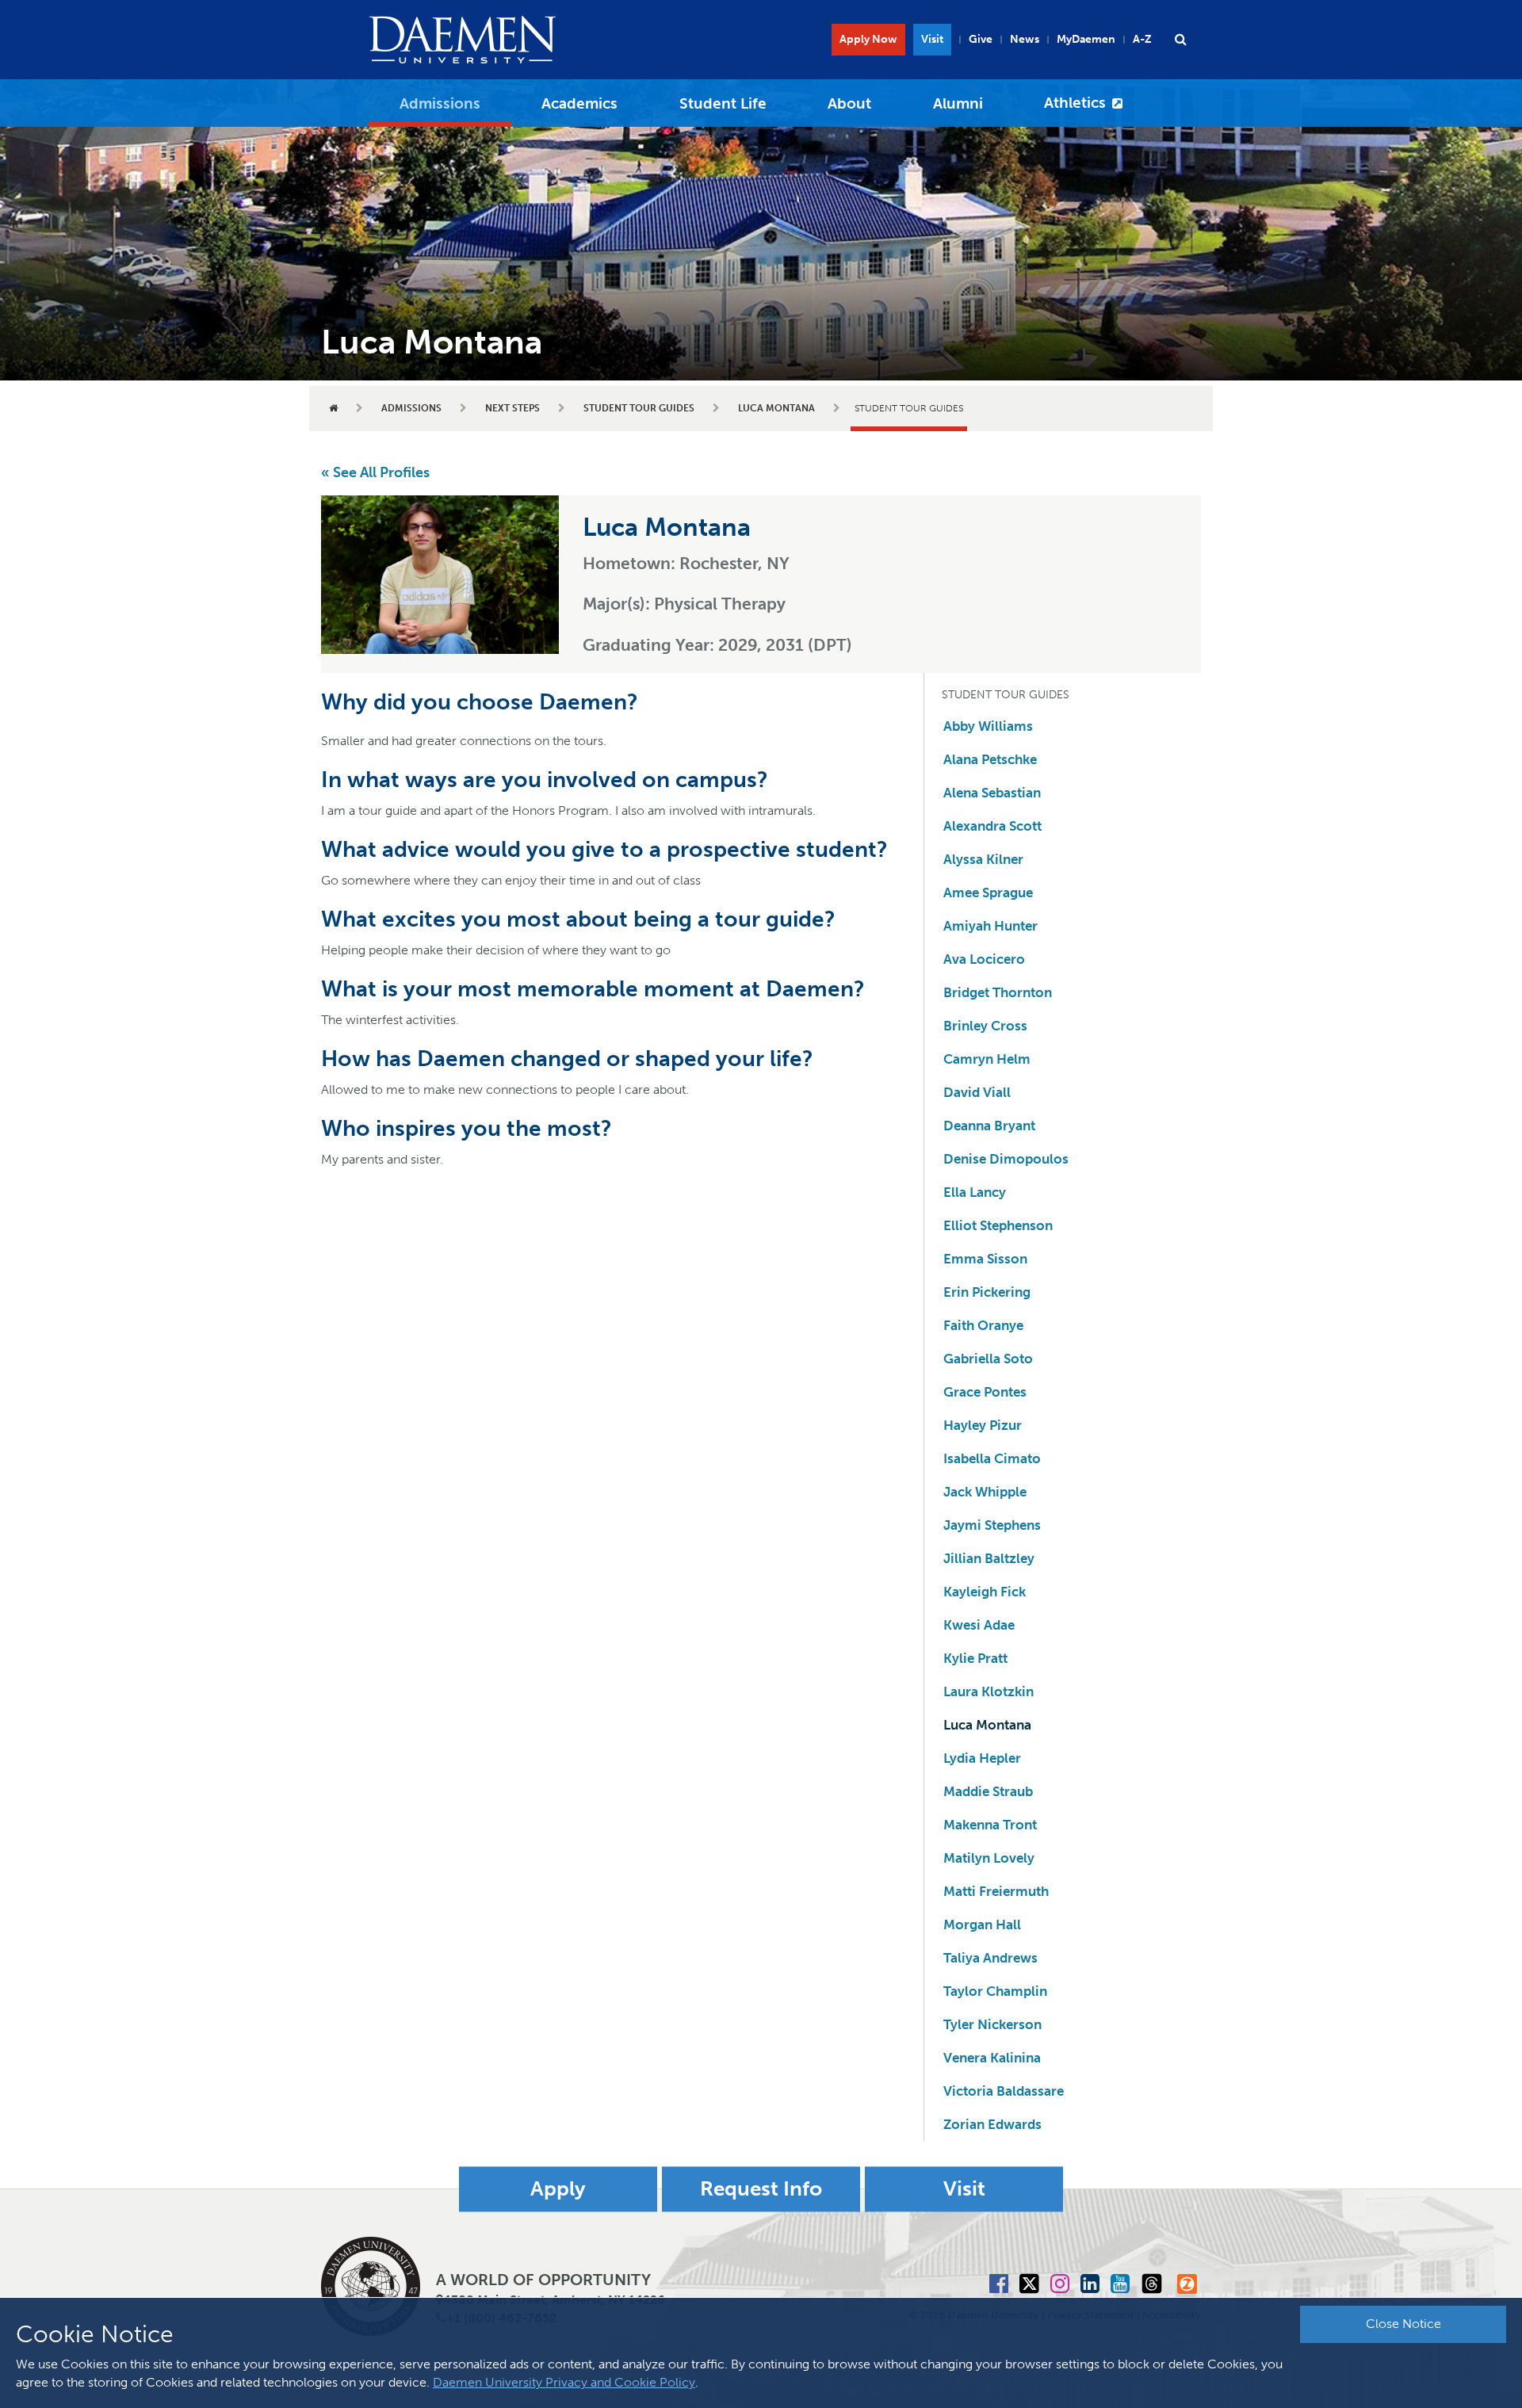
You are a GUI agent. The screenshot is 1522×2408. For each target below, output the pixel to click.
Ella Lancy (975, 1192)
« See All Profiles (375, 472)
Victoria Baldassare (1004, 2091)
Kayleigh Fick (985, 1592)
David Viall (977, 1092)
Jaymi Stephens (992, 1525)
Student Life (723, 103)
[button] (1180, 40)
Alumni (958, 103)
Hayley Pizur (983, 1425)
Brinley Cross (985, 1026)
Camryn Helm (987, 1059)
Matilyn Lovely (989, 1858)
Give (981, 39)
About (849, 103)
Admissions (440, 103)
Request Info (761, 2190)
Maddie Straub (988, 1791)
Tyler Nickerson (992, 2024)
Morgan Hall (982, 1924)
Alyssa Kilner (983, 859)
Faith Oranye (983, 1325)
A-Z (1142, 39)
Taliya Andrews (990, 1958)
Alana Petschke (990, 759)
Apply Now (868, 39)
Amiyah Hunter (990, 926)
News (1025, 39)
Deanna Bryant (989, 1126)
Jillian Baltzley (989, 1558)
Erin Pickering (987, 1292)
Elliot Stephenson (998, 1225)
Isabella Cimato (992, 1458)
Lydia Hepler (982, 1758)
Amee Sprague (988, 892)
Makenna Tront (990, 1825)
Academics (579, 103)
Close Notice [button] (1403, 2324)
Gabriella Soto (988, 1359)
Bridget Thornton (998, 992)
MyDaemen (1086, 39)
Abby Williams (988, 726)
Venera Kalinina (992, 2058)
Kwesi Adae (979, 1625)
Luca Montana (776, 408)
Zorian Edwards (992, 2124)
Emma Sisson (985, 1259)
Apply (558, 2190)
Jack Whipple (985, 1492)
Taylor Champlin (995, 1991)
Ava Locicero (984, 959)
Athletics (1075, 103)
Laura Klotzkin (989, 1691)
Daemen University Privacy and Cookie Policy (564, 2382)
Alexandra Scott (992, 826)
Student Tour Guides (639, 408)
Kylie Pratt (975, 1658)
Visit (932, 39)
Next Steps (512, 408)
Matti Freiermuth (996, 1891)
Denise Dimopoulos (1006, 1159)
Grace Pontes (985, 1392)
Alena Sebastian (992, 793)
